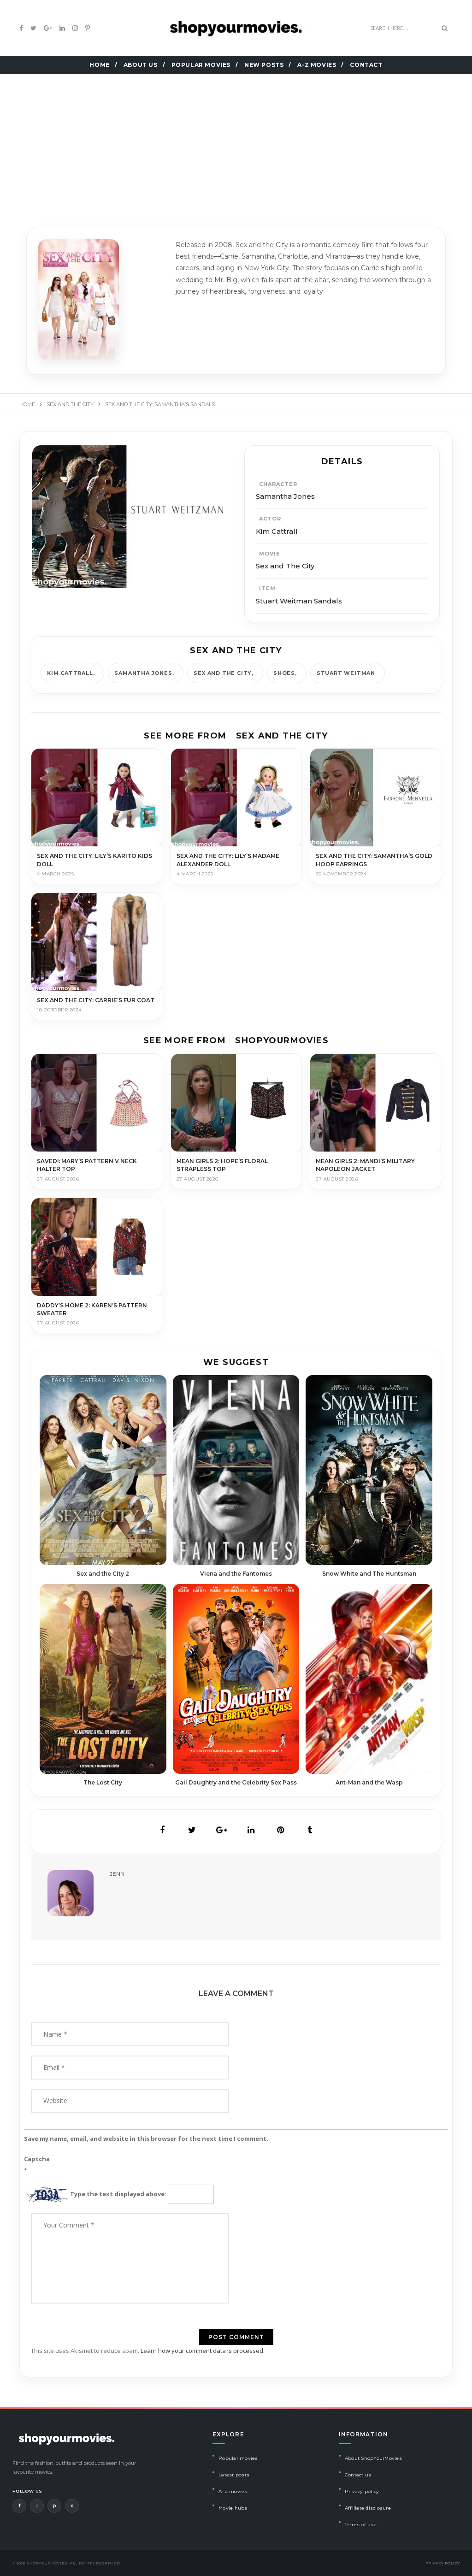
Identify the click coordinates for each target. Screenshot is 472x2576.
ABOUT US (141, 65)
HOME (99, 65)
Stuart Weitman (346, 673)
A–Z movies (233, 2491)
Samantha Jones (143, 673)
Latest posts (234, 2475)
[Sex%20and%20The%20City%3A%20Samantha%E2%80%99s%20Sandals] (162, 1830)
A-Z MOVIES (317, 65)
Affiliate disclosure (368, 2508)
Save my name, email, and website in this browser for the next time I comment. (146, 2139)
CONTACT (366, 65)
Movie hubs (233, 2508)
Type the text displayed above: (118, 2194)
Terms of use (361, 2525)
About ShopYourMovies (373, 2458)
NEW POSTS (264, 65)
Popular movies (238, 2458)
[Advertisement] (236, 139)
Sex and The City (223, 673)
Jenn (117, 1874)
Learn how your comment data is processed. (203, 2351)
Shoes (284, 673)
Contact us (358, 2475)
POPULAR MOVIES (201, 65)
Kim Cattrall (70, 673)
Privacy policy (362, 2491)
